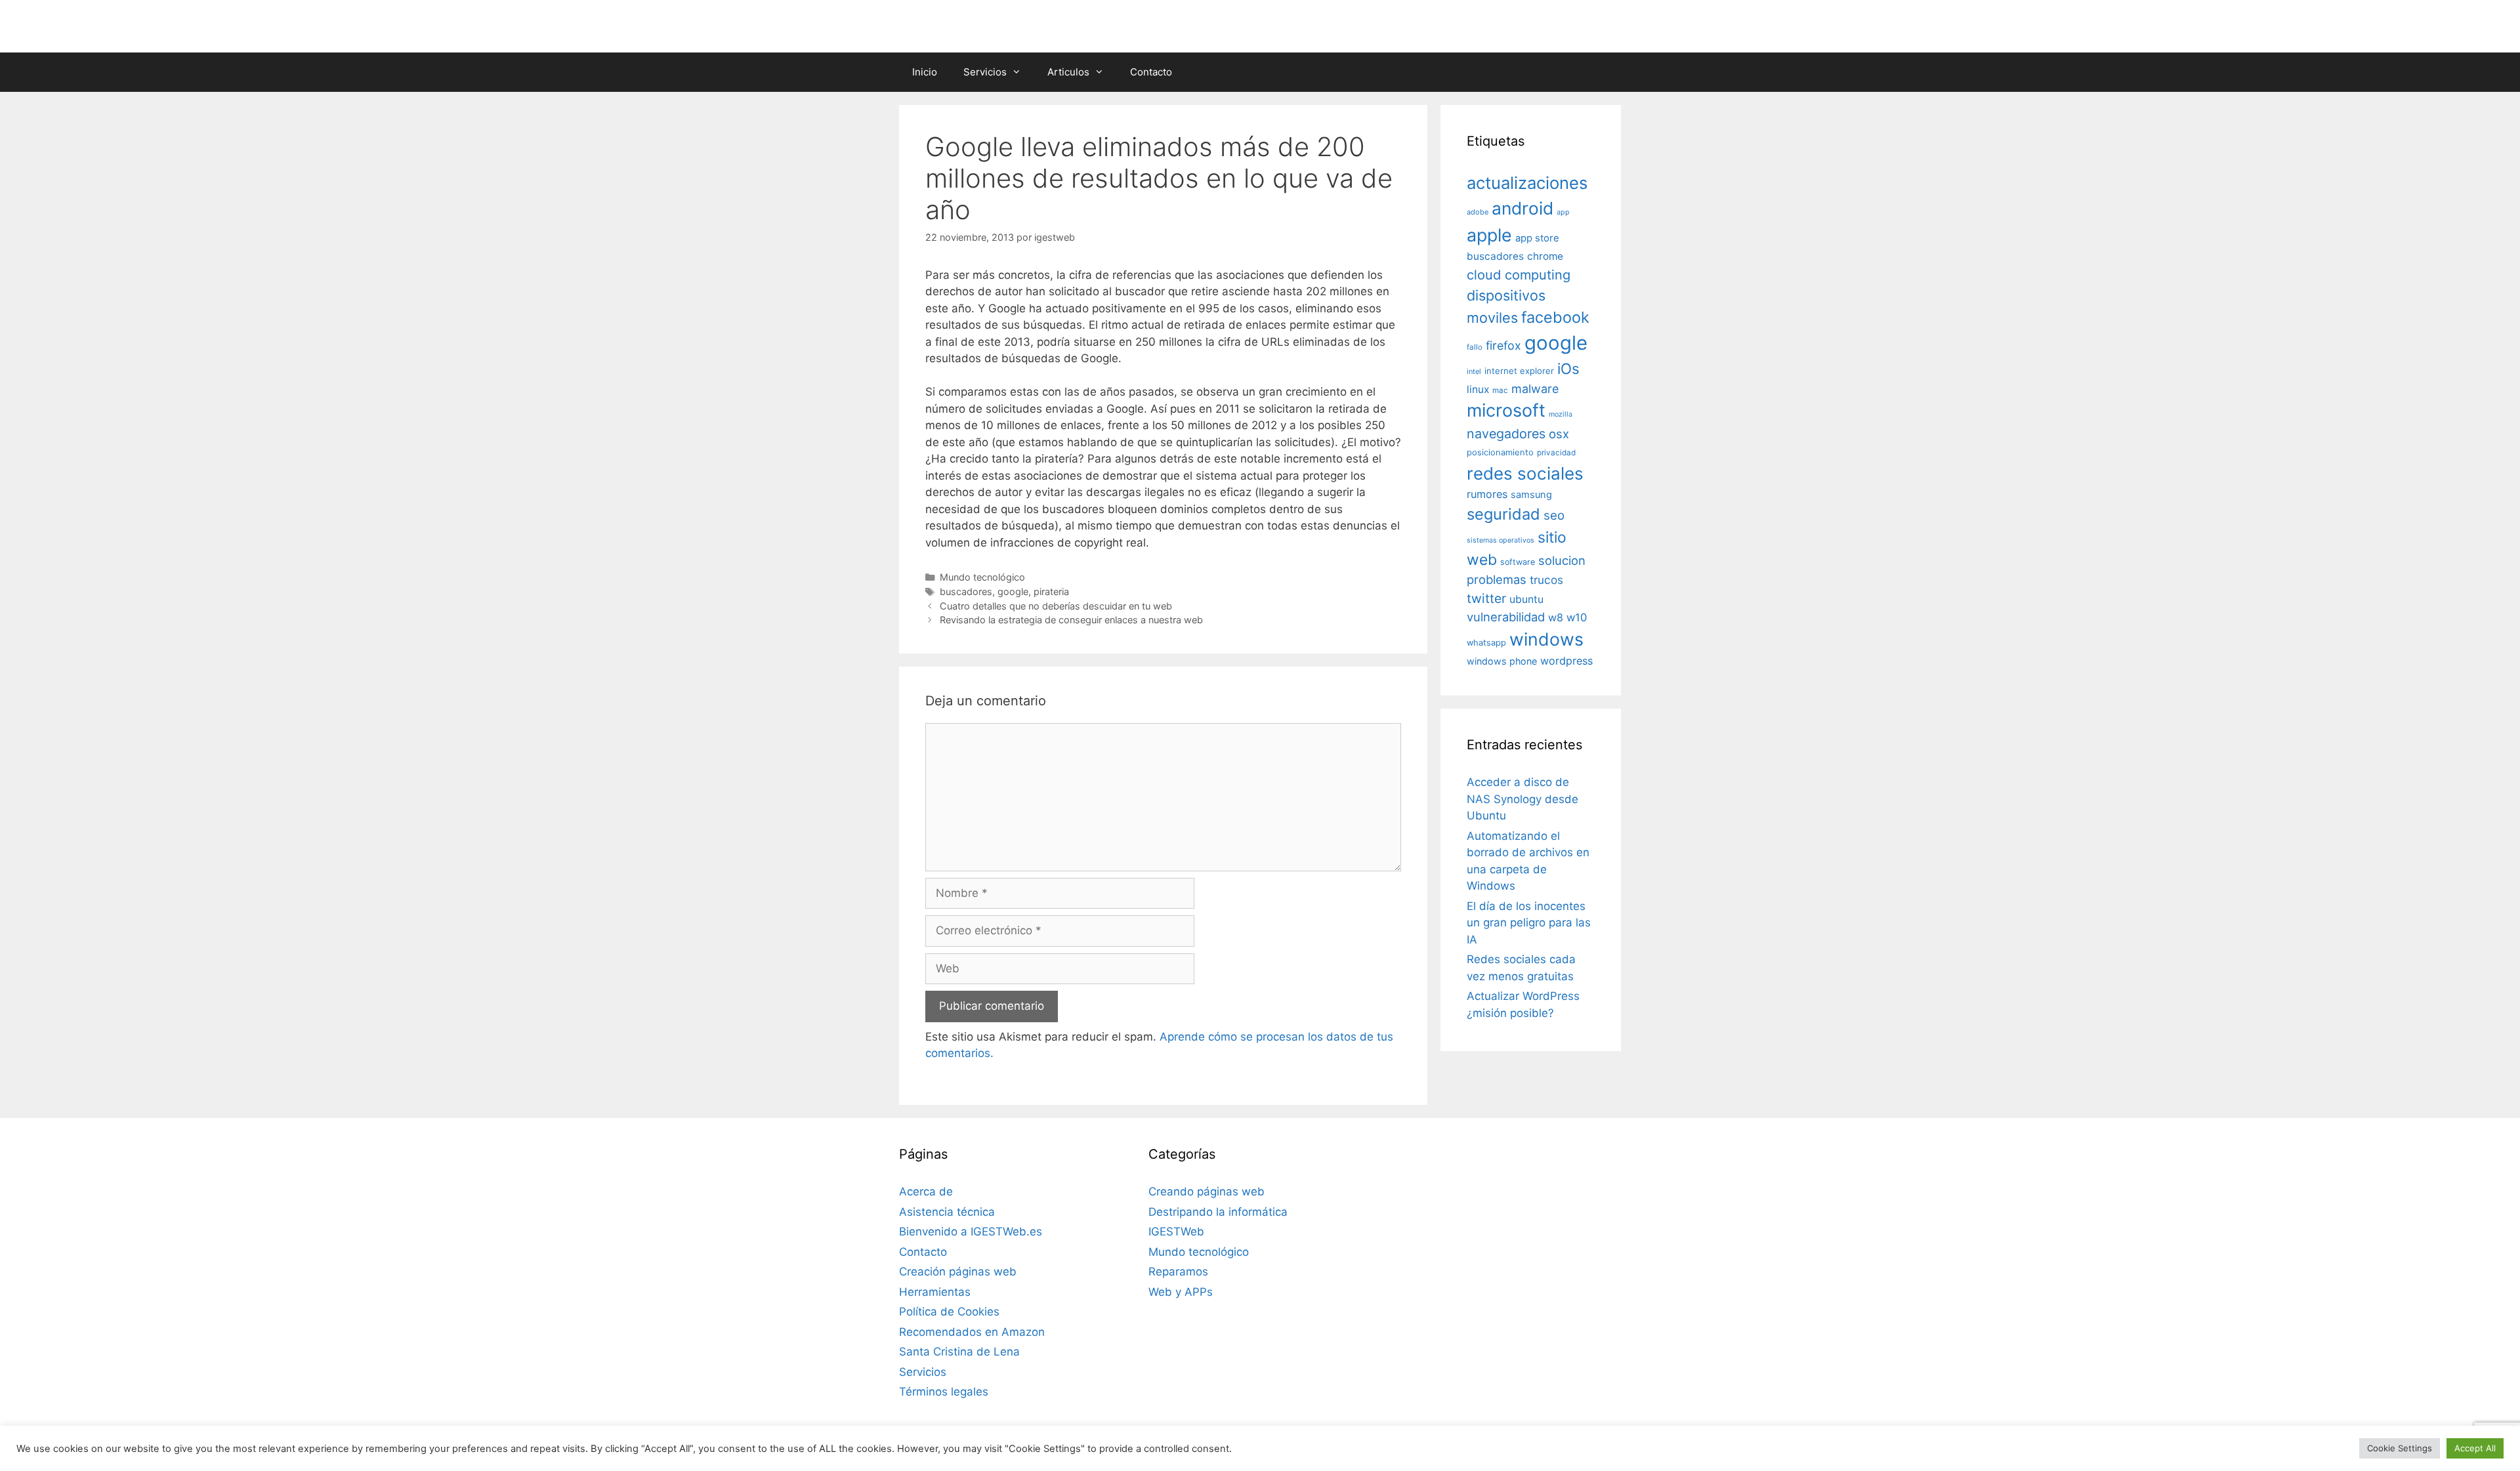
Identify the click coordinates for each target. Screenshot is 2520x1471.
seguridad (1503, 514)
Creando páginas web (1207, 1191)
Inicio (925, 72)
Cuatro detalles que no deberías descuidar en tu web (1056, 606)
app (1563, 212)
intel (1474, 371)
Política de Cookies (949, 1312)
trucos (1546, 580)
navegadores (1506, 434)
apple (1489, 235)
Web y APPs (1181, 1292)
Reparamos (1178, 1272)
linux (1478, 389)
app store (1537, 238)
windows (1546, 639)
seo (1554, 515)
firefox (1503, 345)
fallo (1475, 347)
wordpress (1566, 661)
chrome (1545, 256)
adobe (1478, 212)
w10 (1577, 617)
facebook (1555, 317)
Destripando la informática (1218, 1212)
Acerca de (926, 1191)
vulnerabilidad (1506, 617)
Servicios (985, 72)
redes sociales (1525, 473)
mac (1500, 390)
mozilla (1561, 414)
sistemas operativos (1501, 540)
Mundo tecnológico (982, 577)
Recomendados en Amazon (972, 1332)
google (1013, 591)
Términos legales (944, 1392)
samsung (1531, 495)
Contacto (1151, 72)
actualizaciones (1527, 183)
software (1518, 562)
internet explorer (1519, 371)
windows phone (1502, 661)
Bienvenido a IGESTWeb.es (971, 1232)
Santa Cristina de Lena (959, 1352)
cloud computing (1519, 275)
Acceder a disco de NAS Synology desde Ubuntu (1522, 799)
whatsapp (1486, 643)
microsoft (1506, 410)
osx (1559, 434)
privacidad (1556, 453)
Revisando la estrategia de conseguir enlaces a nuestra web (1071, 620)
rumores (1487, 494)
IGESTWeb (1176, 1232)
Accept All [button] (2475, 1448)
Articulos (1068, 72)
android (1522, 208)
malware (1535, 389)
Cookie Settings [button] (2400, 1448)
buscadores (966, 591)
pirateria (1051, 591)
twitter (1486, 598)
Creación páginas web (958, 1272)
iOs (1568, 368)
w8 (1556, 617)
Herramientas (935, 1292)
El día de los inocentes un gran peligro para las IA (1529, 923)
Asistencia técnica (947, 1212)
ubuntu (1526, 599)
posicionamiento (1500, 452)
